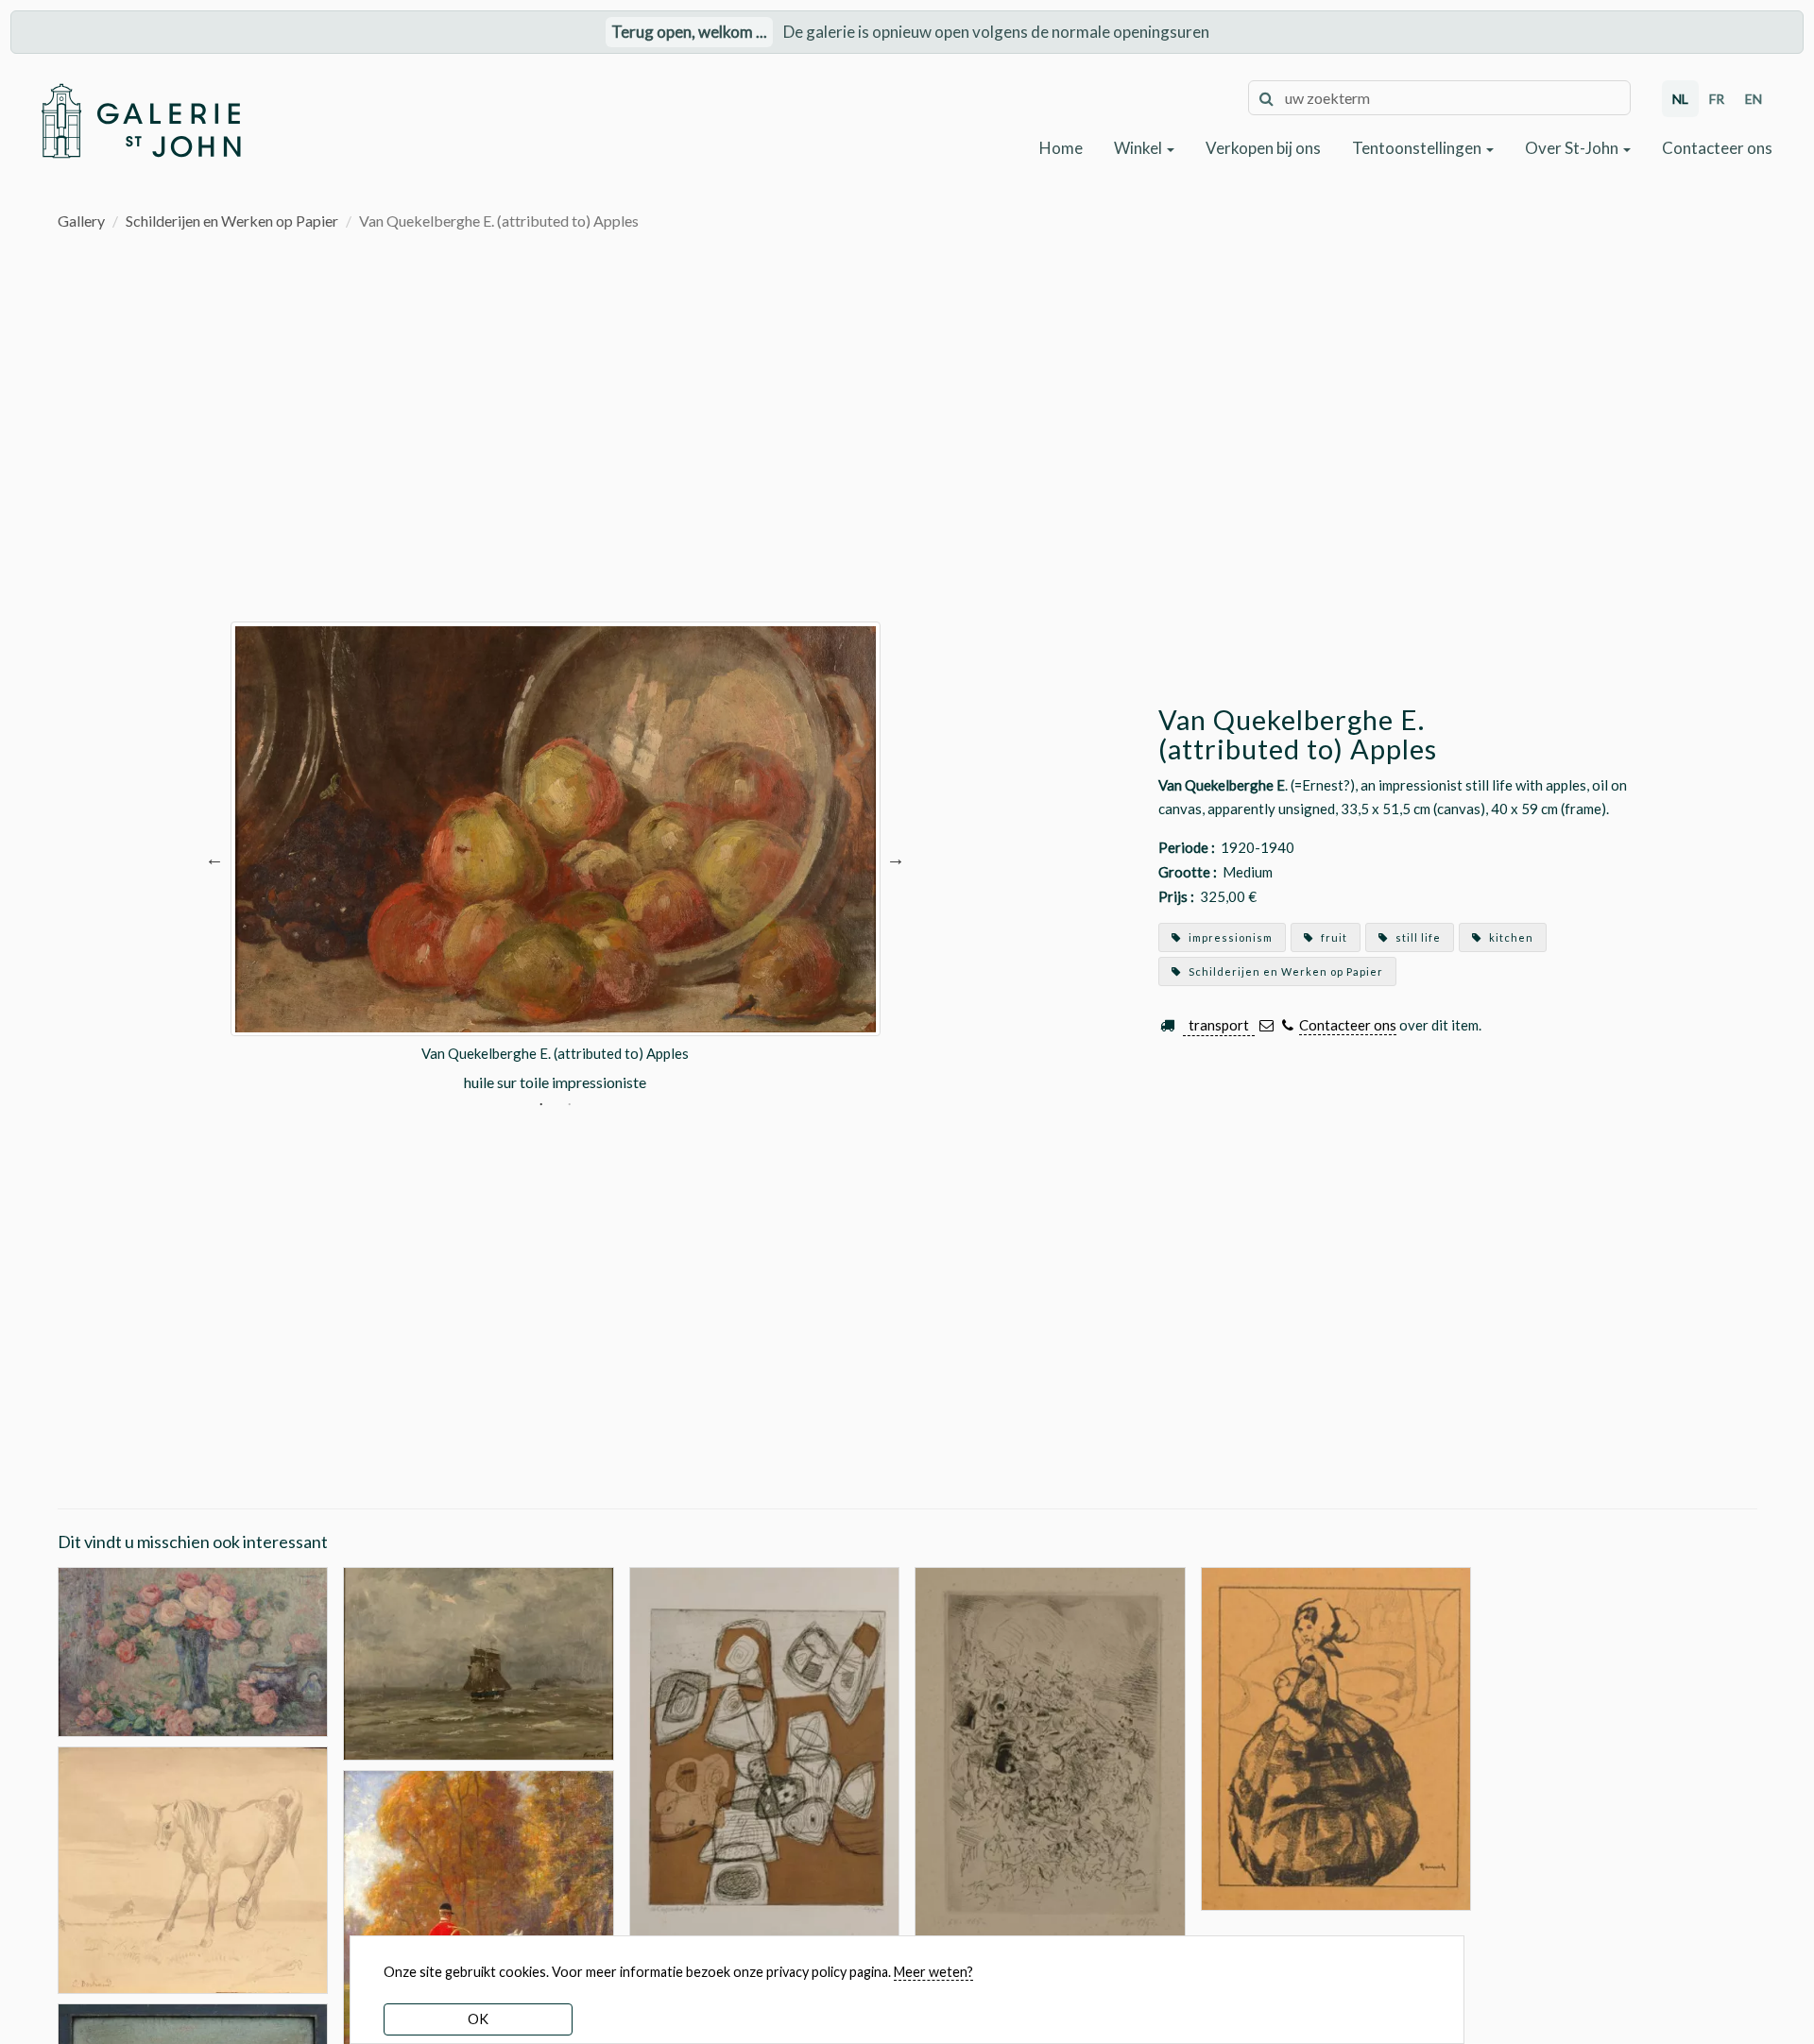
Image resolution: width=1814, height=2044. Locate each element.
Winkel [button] (1139, 148)
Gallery (81, 221)
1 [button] (541, 1106)
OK (478, 2019)
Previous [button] (214, 858)
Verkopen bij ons (1263, 148)
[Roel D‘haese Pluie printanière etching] (1050, 1767)
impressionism (1229, 937)
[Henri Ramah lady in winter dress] (1336, 1737)
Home (1061, 148)
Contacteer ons (1717, 148)
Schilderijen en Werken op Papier (232, 221)
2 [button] (569, 1106)
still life (1417, 937)
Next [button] (896, 858)
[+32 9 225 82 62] (1287, 1025)
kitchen (1510, 937)
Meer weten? (933, 1972)
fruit (1333, 937)
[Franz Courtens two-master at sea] (479, 1662)
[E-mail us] (1266, 1025)
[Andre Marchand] (479, 1933)
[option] (556, 858)
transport (1219, 1025)
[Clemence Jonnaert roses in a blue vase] (193, 1650)
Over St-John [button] (1573, 148)
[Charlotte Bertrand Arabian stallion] (193, 1868)
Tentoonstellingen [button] (1418, 148)
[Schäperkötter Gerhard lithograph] (765, 1767)
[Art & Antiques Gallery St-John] (140, 121)
